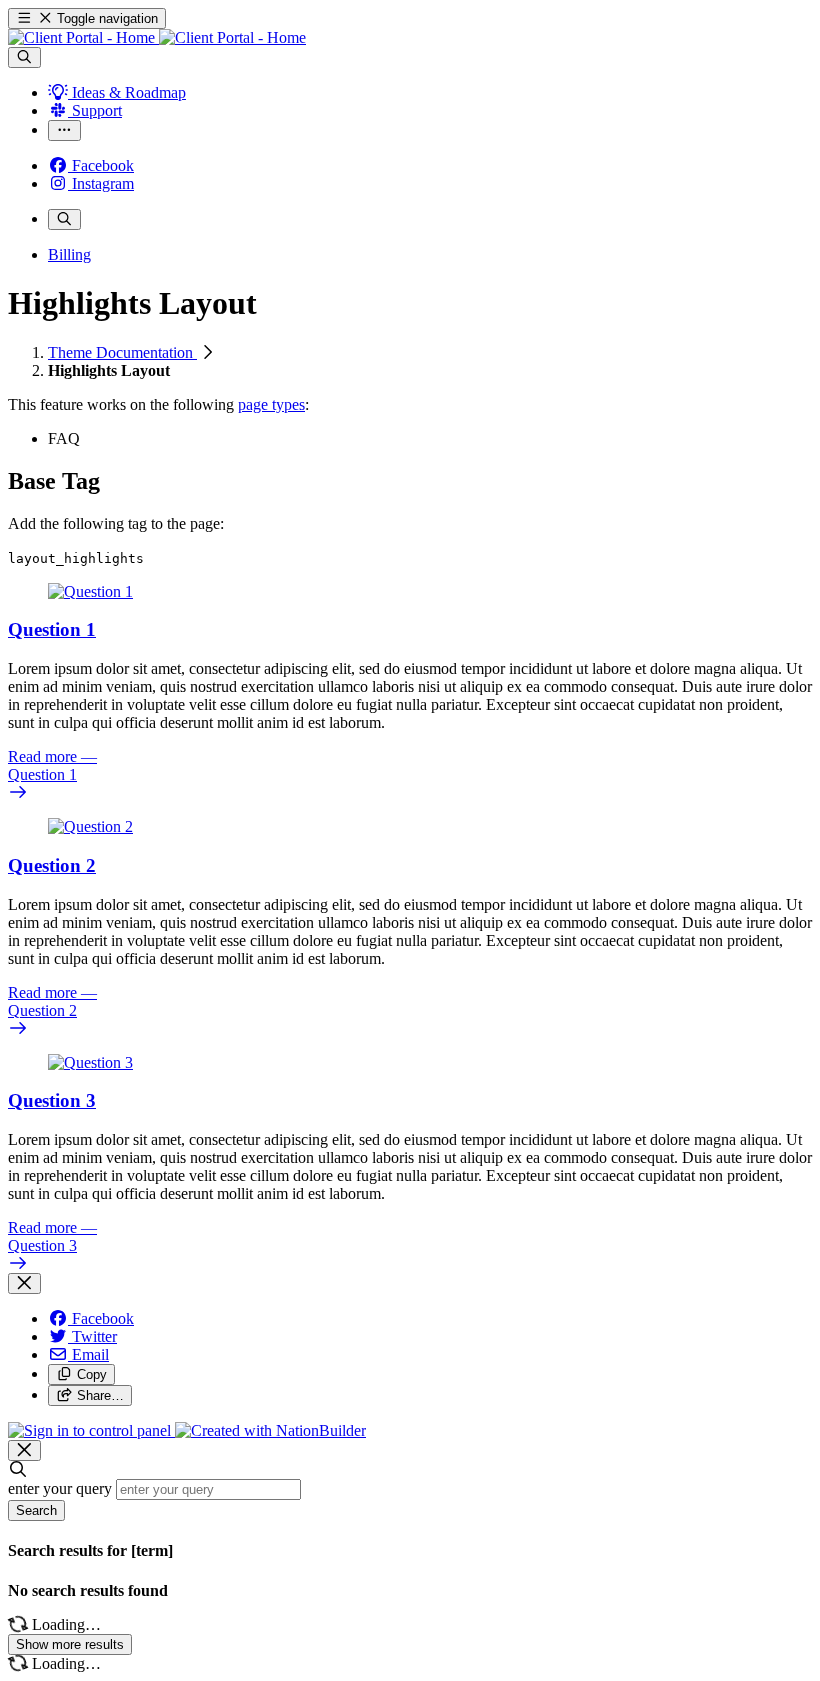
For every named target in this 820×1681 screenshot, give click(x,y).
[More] (64, 130)
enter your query (60, 1488)
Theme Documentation (122, 352)
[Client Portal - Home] (157, 37)
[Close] (24, 1283)
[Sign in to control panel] (91, 1430)
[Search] (24, 57)
